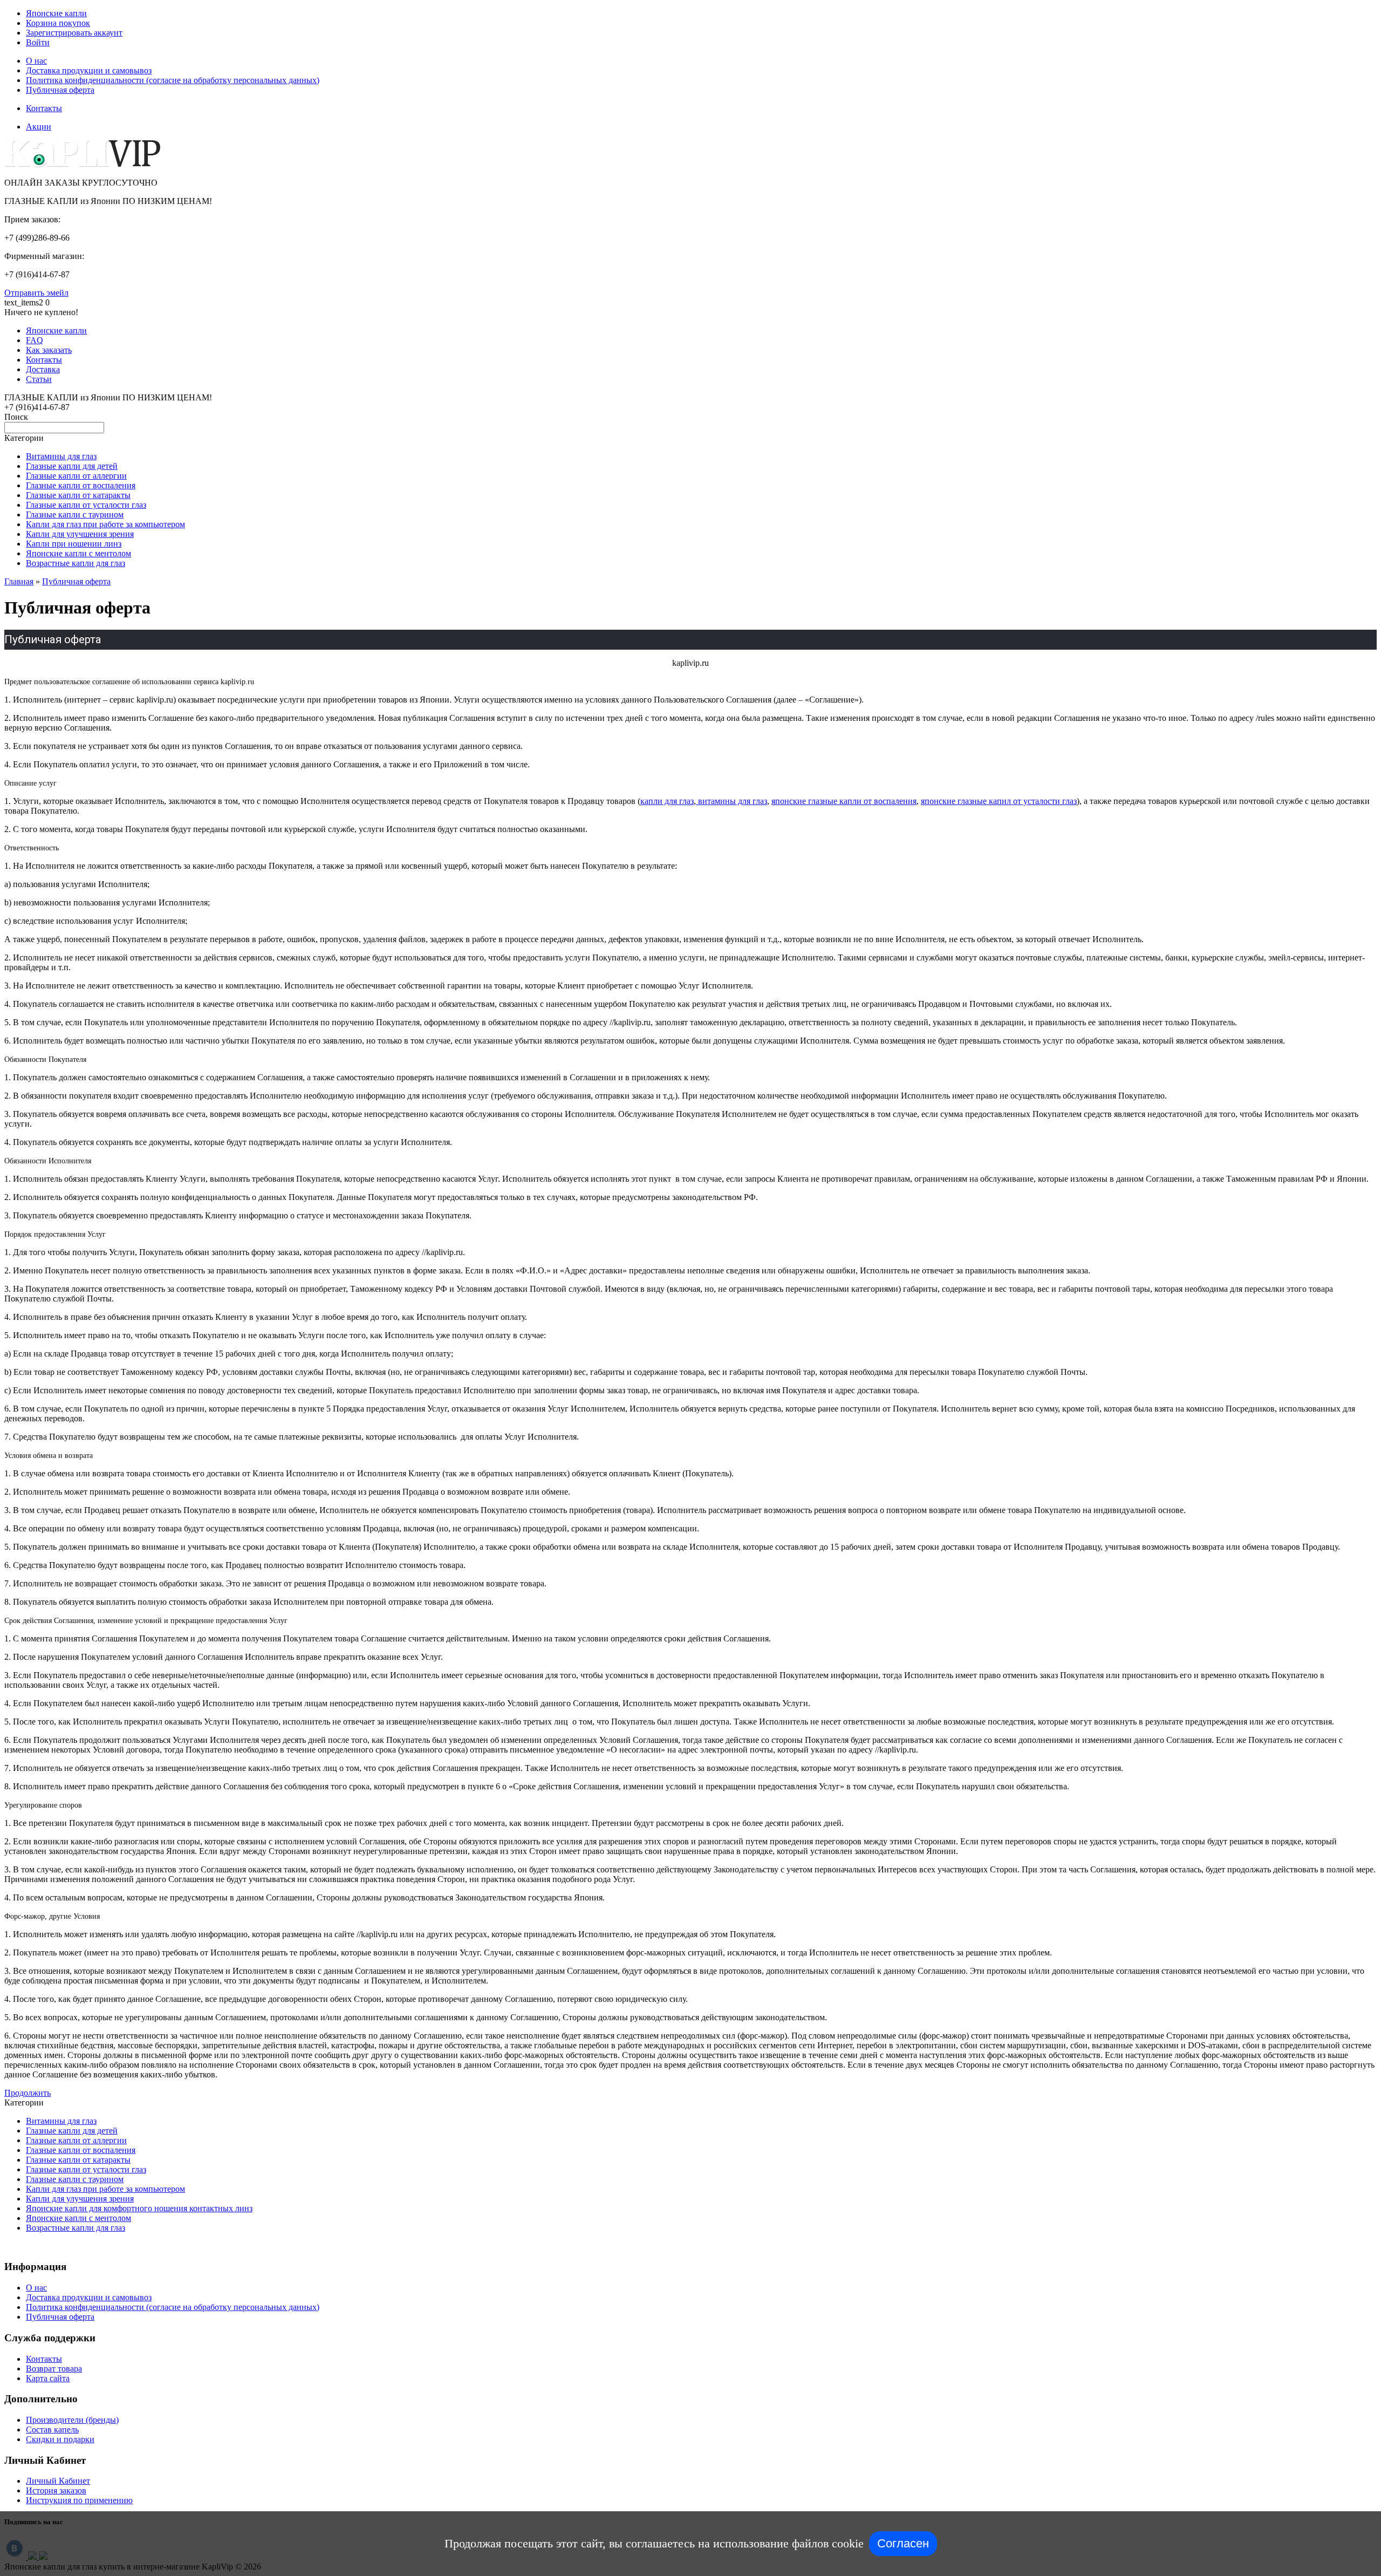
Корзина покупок (58, 23)
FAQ (35, 340)
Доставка (43, 369)
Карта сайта (48, 2378)
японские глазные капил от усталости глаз (999, 801)
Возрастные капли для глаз (76, 563)
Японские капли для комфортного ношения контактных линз (139, 2208)
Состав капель (52, 2430)
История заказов (56, 2490)
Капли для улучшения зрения (80, 534)
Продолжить (28, 2093)
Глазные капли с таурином (75, 514)
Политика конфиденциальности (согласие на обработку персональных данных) (173, 80)
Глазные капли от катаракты (78, 495)
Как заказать (49, 350)
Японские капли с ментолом (78, 553)
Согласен (903, 2543)
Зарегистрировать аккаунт (74, 33)
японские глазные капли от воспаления (844, 801)
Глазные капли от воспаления (81, 485)
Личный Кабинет (58, 2481)
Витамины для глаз (61, 456)
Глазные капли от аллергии (76, 476)
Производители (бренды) (72, 2420)
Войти (38, 42)
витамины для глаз (731, 801)
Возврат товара (54, 2369)
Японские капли (56, 13)
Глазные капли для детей (72, 466)
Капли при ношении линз (74, 544)
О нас (36, 61)
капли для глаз (667, 801)
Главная (19, 581)
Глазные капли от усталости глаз (86, 505)
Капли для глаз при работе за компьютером (105, 524)
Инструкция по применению (79, 2500)
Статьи (39, 379)
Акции (39, 127)
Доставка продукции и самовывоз (89, 70)
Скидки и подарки (60, 2439)
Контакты (44, 108)
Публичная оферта (60, 90)
